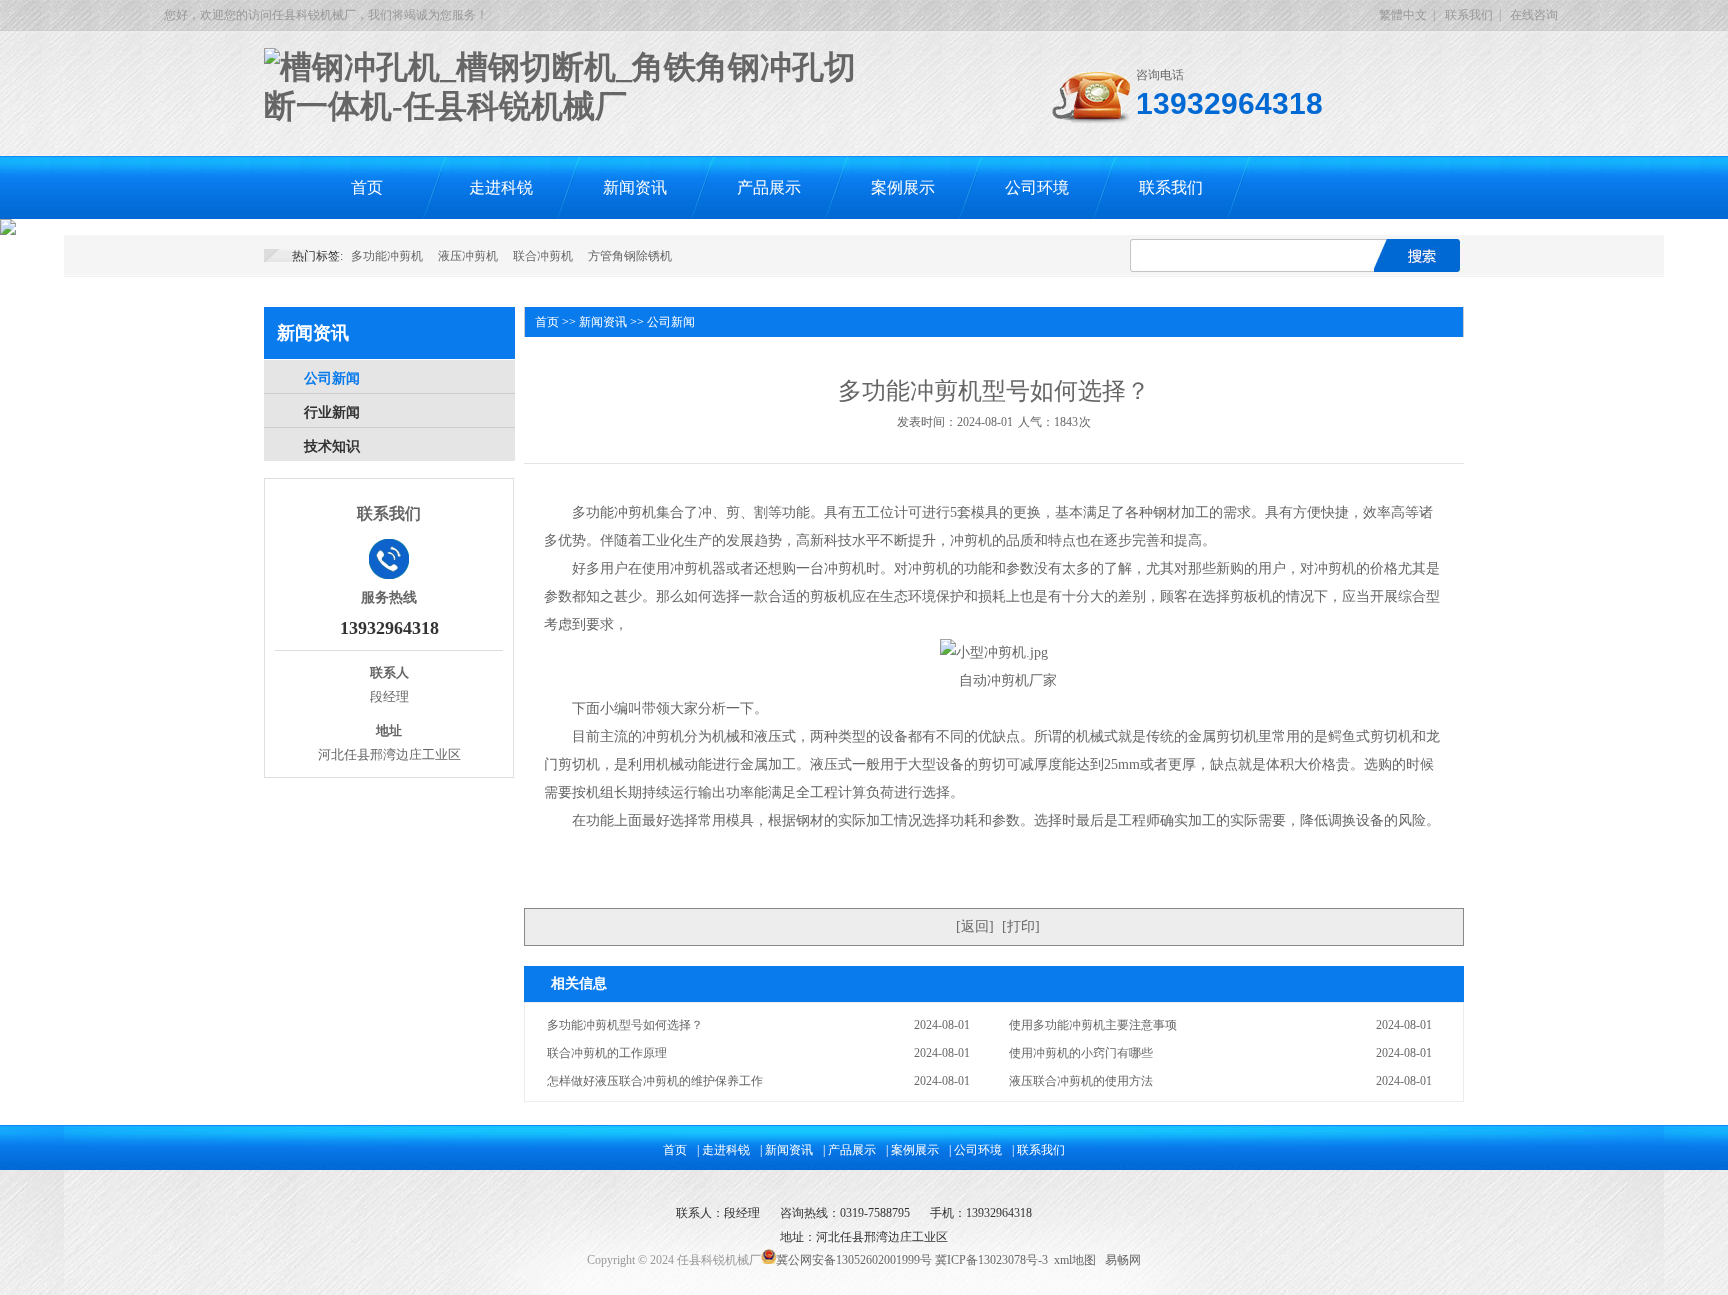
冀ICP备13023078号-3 (991, 1260)
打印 (1021, 926)
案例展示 (903, 187)
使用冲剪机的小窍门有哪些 (1081, 1053)
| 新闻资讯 (786, 1150)
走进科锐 (501, 187)
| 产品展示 (849, 1150)
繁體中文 (1403, 15)
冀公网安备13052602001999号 (854, 1260)
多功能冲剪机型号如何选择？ (625, 1025)
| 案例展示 (912, 1150)
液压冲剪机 (468, 256)
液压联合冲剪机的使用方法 (1081, 1081)
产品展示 (769, 187)
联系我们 (1469, 15)
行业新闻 (332, 412)
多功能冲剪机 (387, 256)
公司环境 (1037, 187)
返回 (975, 926)
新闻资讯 (635, 187)
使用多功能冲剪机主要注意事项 (1093, 1025)
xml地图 (1075, 1260)
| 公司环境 (975, 1150)
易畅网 (1123, 1260)
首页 (367, 187)
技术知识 (332, 446)
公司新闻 (332, 378)
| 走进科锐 (723, 1150)
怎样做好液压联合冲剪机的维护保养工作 (655, 1081)
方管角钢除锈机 (630, 256)
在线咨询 (1534, 15)
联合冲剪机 (543, 256)
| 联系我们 (1038, 1150)
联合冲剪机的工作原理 (607, 1053)
